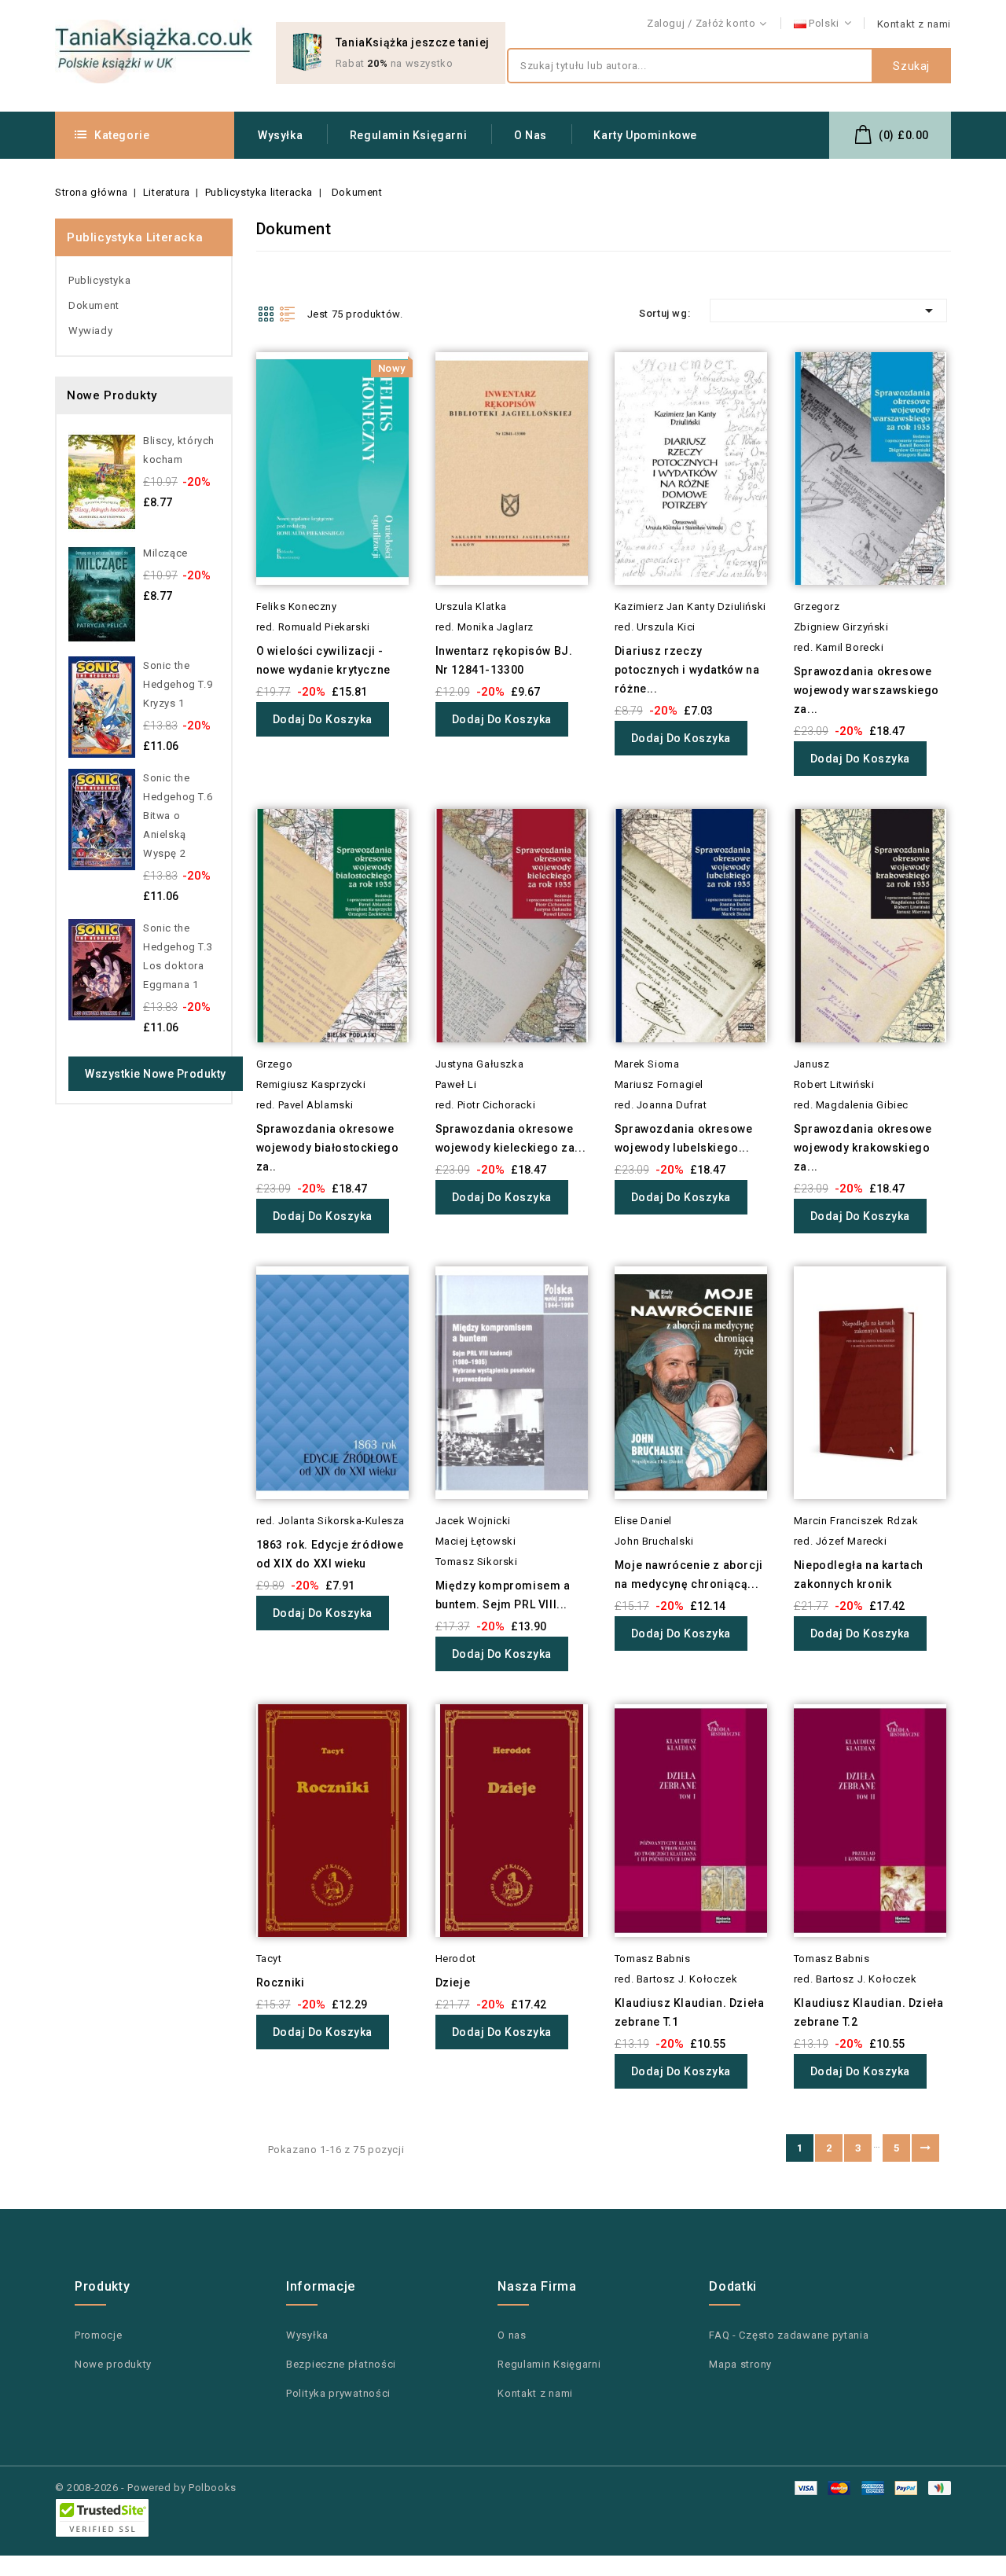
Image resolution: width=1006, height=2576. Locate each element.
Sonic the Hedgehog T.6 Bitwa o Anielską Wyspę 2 (178, 816)
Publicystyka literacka (135, 237)
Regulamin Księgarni (408, 135)
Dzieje (453, 1983)
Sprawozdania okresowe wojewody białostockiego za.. (328, 1148)
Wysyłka (280, 135)
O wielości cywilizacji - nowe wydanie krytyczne (323, 660)
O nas (531, 135)
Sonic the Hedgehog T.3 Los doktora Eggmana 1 (178, 956)
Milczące (165, 553)
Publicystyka (99, 280)
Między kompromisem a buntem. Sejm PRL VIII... (503, 1595)
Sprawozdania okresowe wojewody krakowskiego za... (863, 1148)
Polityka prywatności (338, 2393)
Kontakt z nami (914, 24)
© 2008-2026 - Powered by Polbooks (146, 2488)
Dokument (94, 305)
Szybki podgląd (235, 393)
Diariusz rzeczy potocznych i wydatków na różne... (687, 670)
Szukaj (911, 66)
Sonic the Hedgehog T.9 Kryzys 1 (178, 684)
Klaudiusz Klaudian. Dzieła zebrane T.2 (869, 2012)
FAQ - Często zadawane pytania (789, 2335)
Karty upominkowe (645, 135)
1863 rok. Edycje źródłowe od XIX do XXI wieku (330, 1554)
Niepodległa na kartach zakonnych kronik (859, 1575)
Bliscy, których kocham (179, 450)
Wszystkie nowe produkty (156, 1074)
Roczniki (281, 1983)
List (288, 314)
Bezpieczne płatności (341, 2364)
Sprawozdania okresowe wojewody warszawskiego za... (866, 690)
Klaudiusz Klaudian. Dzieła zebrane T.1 (690, 2012)
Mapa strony (740, 2364)
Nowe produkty (113, 2364)
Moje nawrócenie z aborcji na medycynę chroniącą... (689, 1575)
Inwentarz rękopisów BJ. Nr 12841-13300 (504, 660)
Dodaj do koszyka (323, 719)
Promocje (99, 2335)
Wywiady (90, 331)
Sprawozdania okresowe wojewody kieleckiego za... (511, 1138)
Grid (266, 314)
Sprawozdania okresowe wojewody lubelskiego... (684, 1138)
